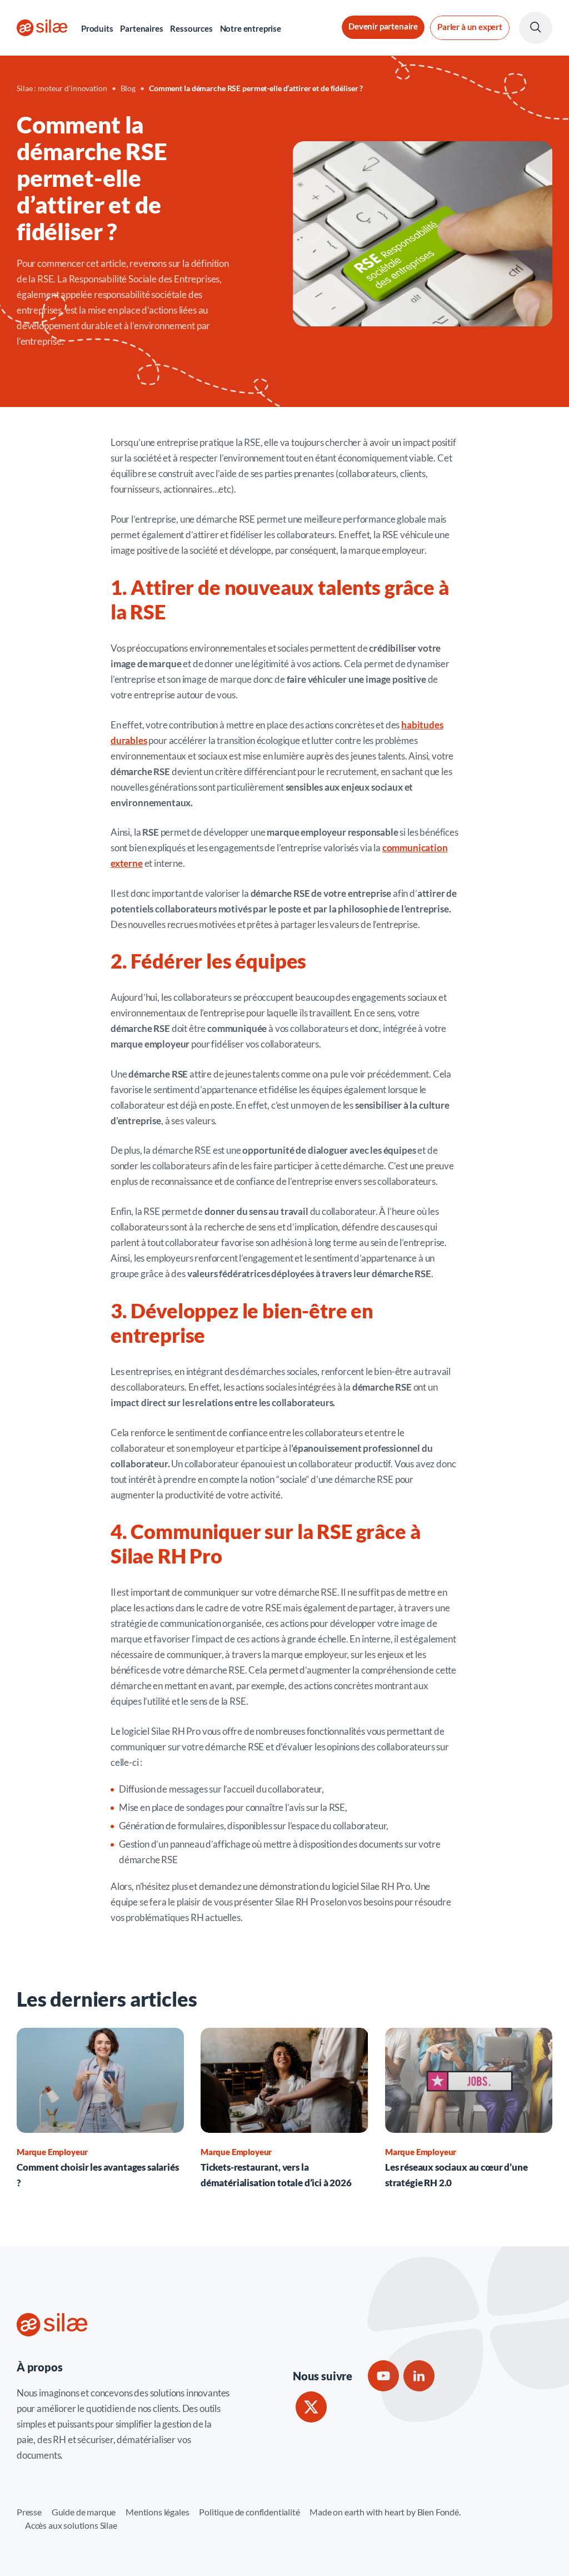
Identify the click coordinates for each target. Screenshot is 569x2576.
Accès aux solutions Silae (71, 2525)
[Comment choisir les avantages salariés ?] (100, 2110)
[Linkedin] (419, 2376)
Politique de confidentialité (249, 2512)
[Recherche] (536, 28)
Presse (29, 2512)
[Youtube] (383, 2376)
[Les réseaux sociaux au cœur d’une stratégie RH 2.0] (469, 2110)
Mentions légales (157, 2512)
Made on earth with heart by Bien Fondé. (385, 2512)
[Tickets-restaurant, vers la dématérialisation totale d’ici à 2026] (284, 2110)
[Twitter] (311, 2407)
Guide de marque (84, 2512)
